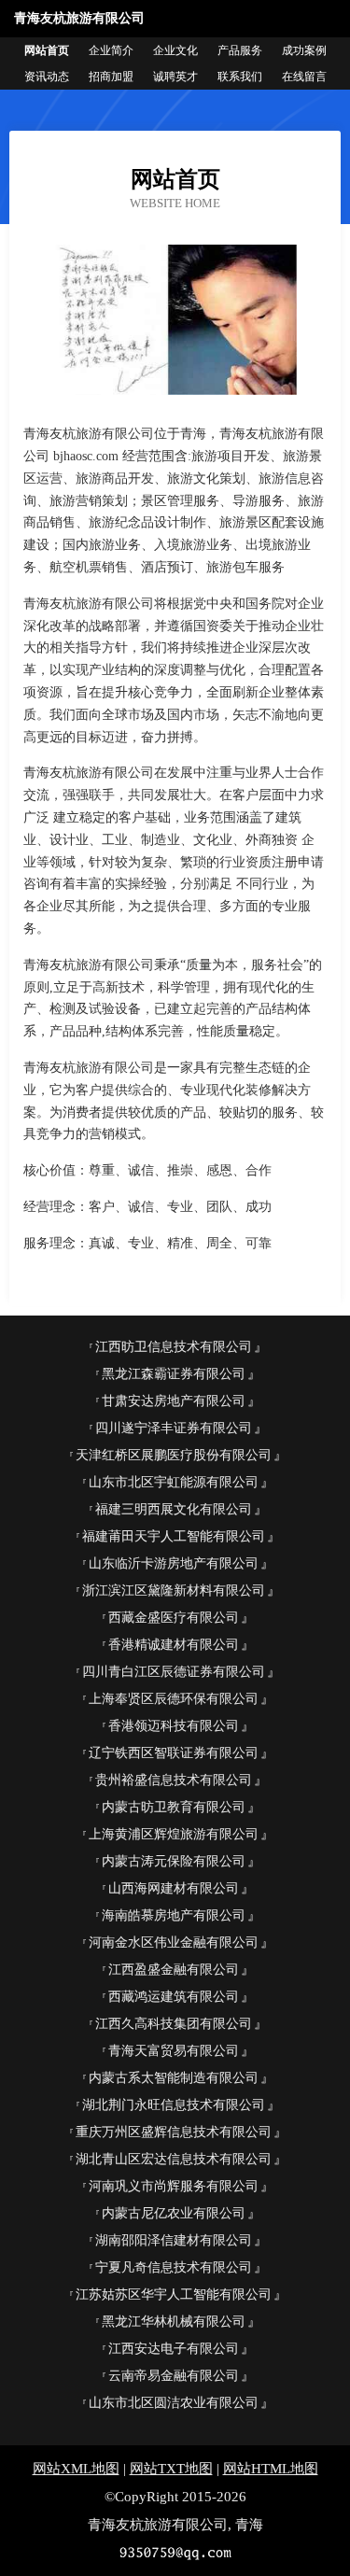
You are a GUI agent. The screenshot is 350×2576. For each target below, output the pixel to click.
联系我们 (240, 77)
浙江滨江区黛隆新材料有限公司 (174, 1591)
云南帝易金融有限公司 (174, 2376)
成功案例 (304, 50)
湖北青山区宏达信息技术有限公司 (174, 2159)
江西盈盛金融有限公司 (174, 1970)
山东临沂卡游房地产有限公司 (174, 1563)
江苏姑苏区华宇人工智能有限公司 (174, 2294)
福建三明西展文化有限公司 (174, 1509)
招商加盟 (111, 77)
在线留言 (304, 77)
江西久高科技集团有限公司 (174, 2024)
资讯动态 (47, 77)
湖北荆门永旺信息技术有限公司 (174, 2105)
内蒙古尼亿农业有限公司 (174, 2213)
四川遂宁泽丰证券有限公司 (174, 1428)
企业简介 (111, 50)
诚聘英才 (175, 77)
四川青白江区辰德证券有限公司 (174, 1672)
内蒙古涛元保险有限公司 (174, 1861)
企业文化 (175, 50)
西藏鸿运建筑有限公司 (174, 1997)
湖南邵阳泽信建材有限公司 (174, 2240)
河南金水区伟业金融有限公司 (174, 1943)
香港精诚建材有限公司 (174, 1645)
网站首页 (47, 50)
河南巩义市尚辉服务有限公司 (174, 2186)
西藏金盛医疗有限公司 (174, 1618)
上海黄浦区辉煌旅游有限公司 (174, 1834)
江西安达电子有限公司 (174, 2349)
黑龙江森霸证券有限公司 (174, 1374)
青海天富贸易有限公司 (174, 2051)
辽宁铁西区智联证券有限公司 (174, 1753)
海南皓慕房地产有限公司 (174, 1915)
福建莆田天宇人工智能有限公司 (174, 1536)
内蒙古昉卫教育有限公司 (174, 1807)
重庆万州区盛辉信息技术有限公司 (174, 2132)
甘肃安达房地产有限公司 (174, 1401)
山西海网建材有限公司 (174, 1888)
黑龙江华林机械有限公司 (174, 2322)
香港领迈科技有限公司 (174, 1726)
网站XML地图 (76, 2469)
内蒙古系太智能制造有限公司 (174, 2078)
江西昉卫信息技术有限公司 (174, 1347)
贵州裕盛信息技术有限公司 (174, 1780)
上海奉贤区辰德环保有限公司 (174, 1699)
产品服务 (240, 50)
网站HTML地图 (271, 2469)
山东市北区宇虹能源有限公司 (174, 1482)
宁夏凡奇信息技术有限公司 (174, 2267)
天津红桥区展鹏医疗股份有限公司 (174, 1455)
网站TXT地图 (171, 2469)
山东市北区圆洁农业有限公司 (174, 2403)
